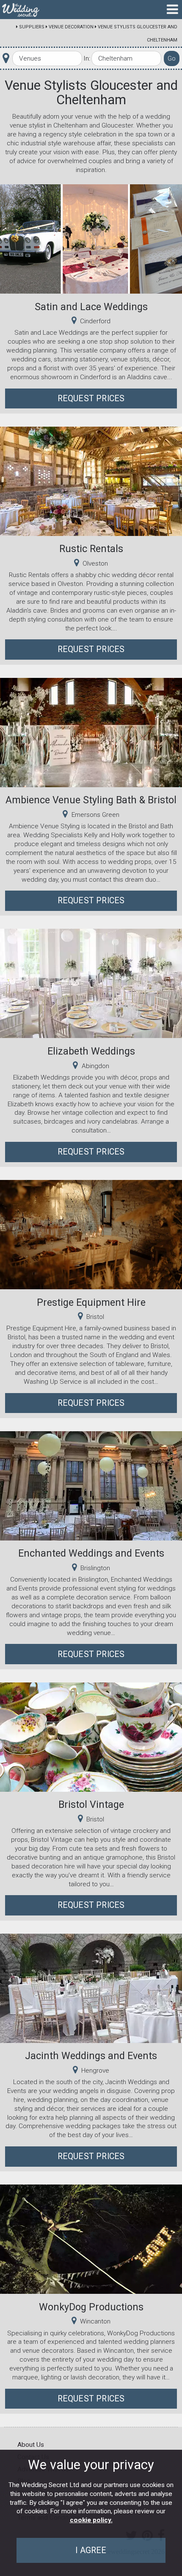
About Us (31, 2445)
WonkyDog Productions (91, 2307)
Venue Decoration (71, 27)
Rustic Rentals (91, 549)
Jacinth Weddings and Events (91, 2056)
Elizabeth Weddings (91, 1051)
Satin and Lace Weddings (91, 307)
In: (87, 58)
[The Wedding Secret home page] (21, 10)
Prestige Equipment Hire (91, 1302)
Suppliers (32, 27)
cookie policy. (91, 2520)
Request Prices (91, 398)
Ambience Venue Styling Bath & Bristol (91, 800)
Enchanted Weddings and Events (91, 1553)
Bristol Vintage (91, 1804)
